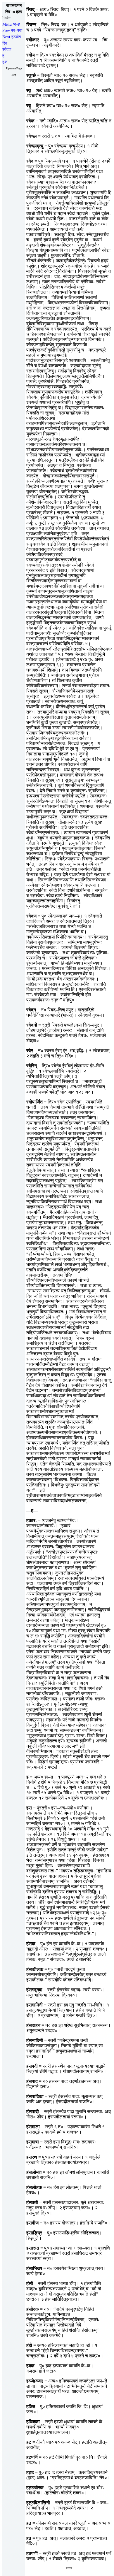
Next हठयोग (12, 37)
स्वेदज (7, 49)
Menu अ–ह (11, 24)
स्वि (5, 43)
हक (5, 62)
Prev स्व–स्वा (12, 30)
